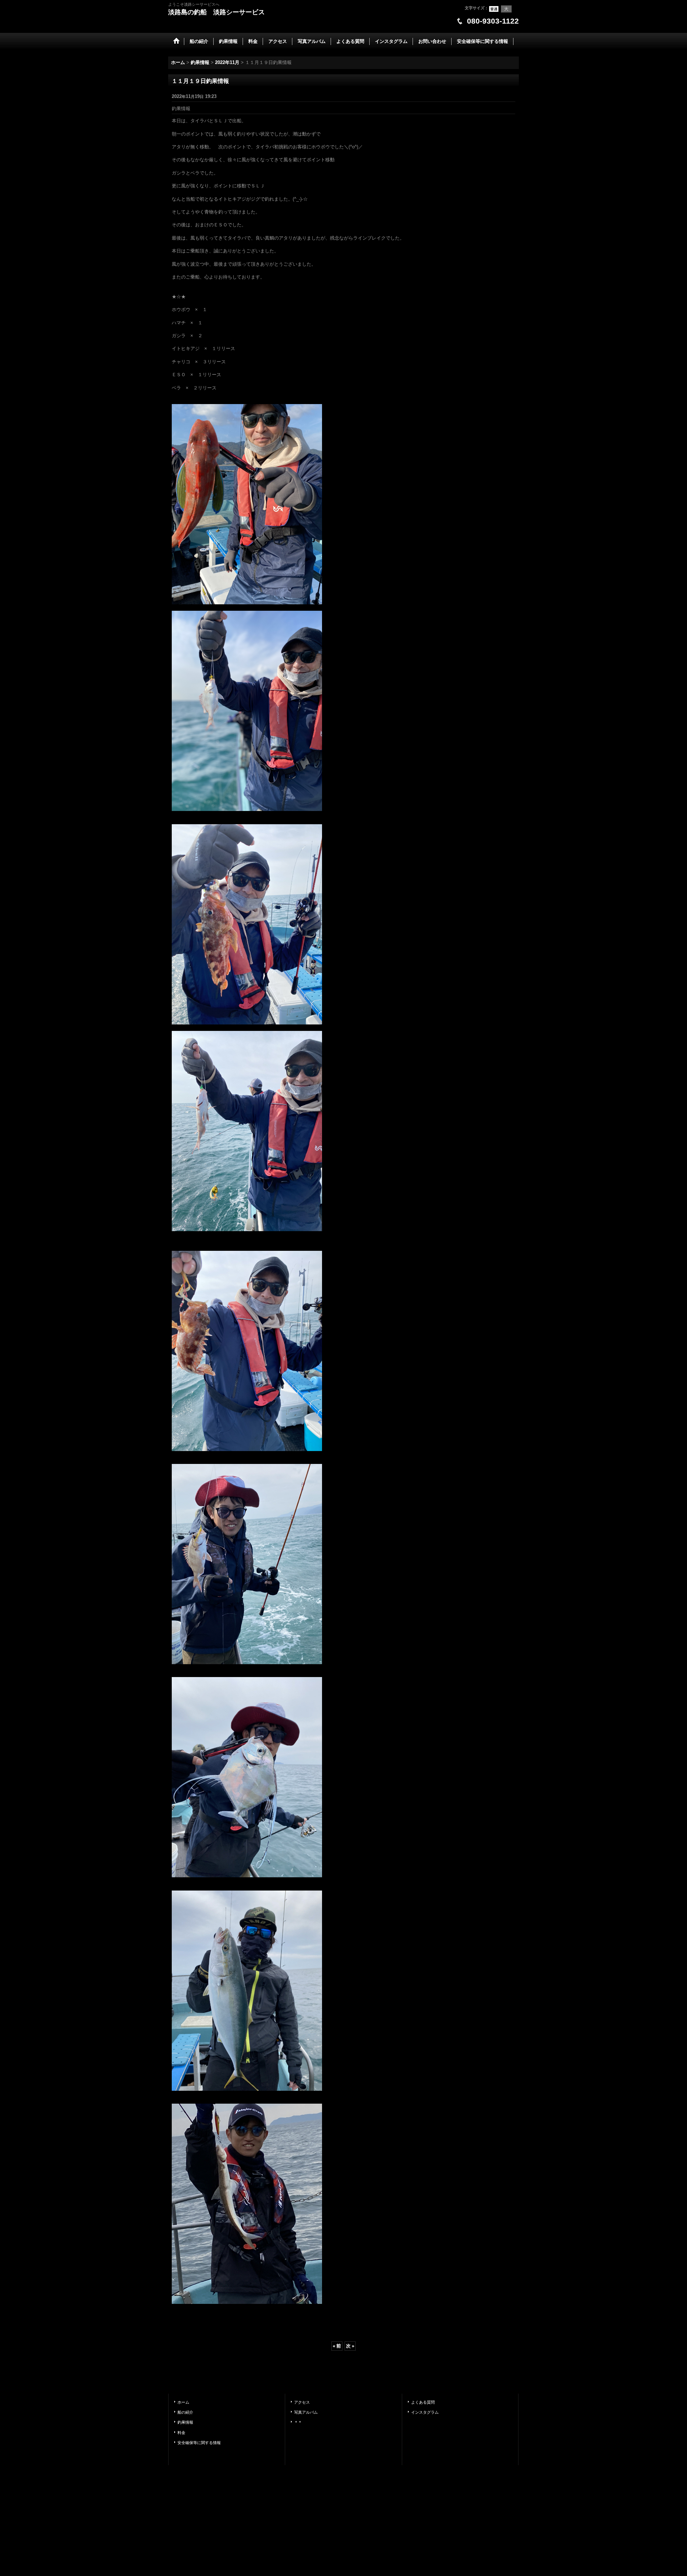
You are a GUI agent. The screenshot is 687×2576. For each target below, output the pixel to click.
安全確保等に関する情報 (199, 2443)
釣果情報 (185, 2422)
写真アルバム (306, 2412)
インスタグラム (425, 2412)
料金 (181, 2433)
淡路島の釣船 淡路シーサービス (216, 12)
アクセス (302, 2402)
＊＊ (298, 2422)
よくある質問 (423, 2402)
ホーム (183, 2402)
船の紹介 (185, 2412)
